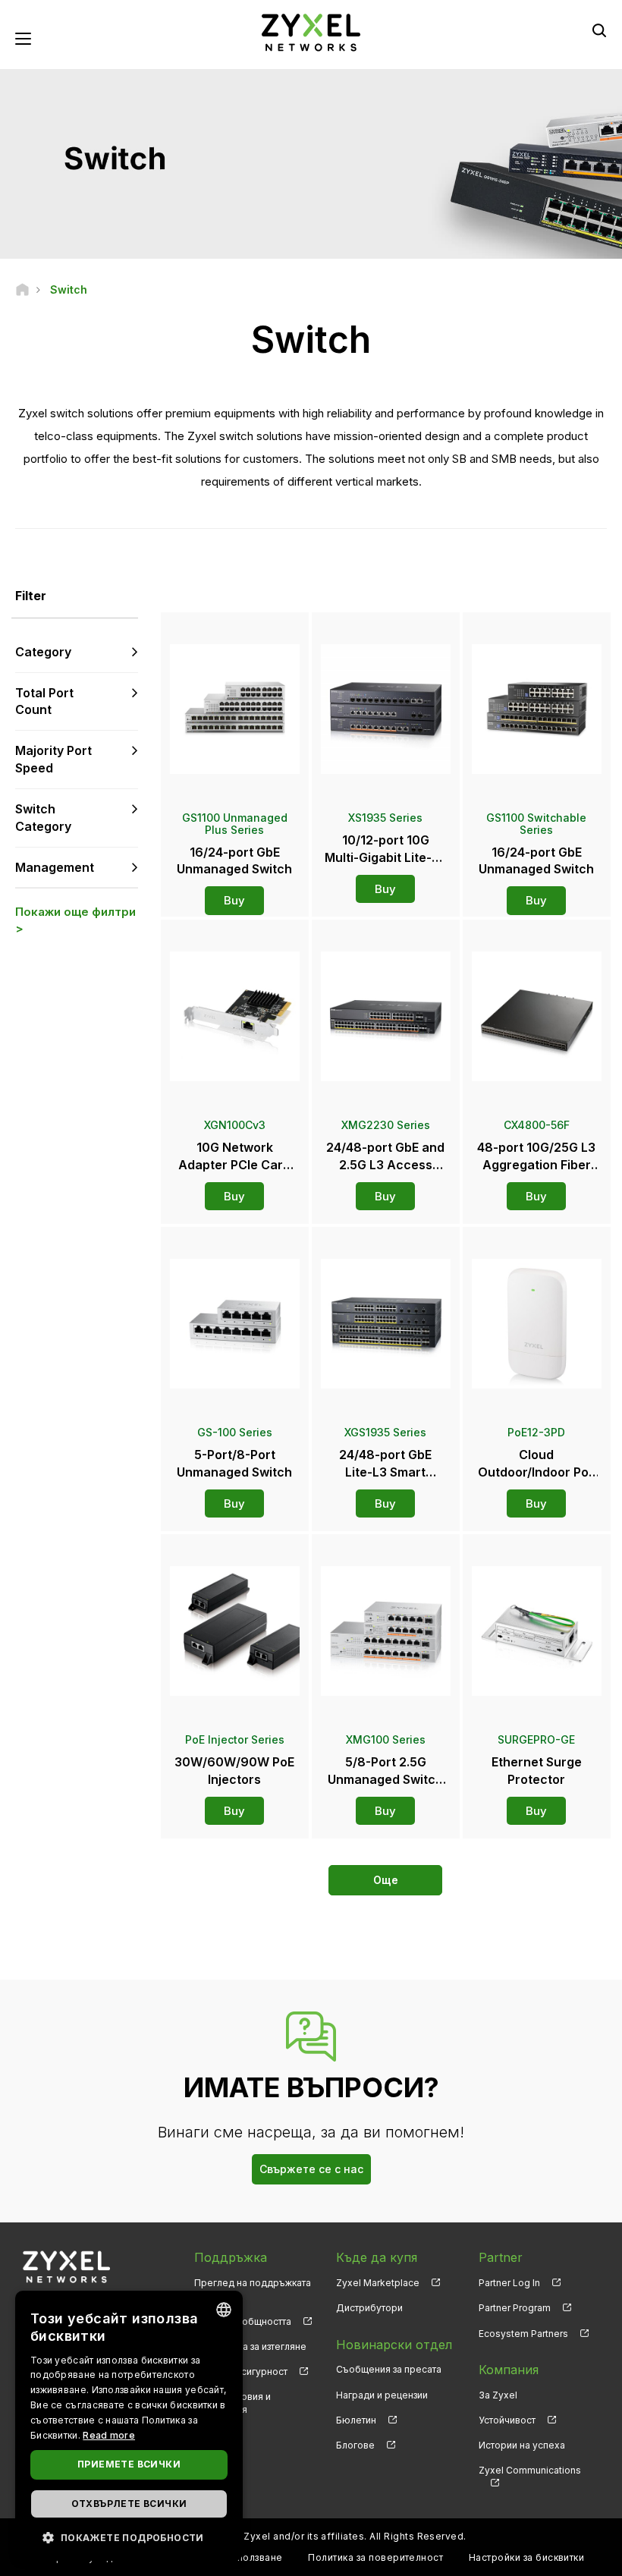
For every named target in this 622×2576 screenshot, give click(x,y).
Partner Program (515, 2308)
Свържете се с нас (311, 2169)
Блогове (355, 2445)
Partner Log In (509, 2283)
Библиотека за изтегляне (250, 2346)
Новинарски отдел (394, 2345)
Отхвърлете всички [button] (129, 2504)
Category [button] (43, 652)
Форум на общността (243, 2321)
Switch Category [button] (43, 818)
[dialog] (129, 2426)
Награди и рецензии (382, 2395)
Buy (234, 900)
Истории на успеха (522, 2445)
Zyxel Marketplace (378, 2283)
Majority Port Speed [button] (53, 759)
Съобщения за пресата (389, 2369)
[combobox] (224, 2310)
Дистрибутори (369, 2308)
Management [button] (55, 867)
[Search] (599, 30)
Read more (109, 2435)
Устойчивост (507, 2420)
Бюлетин (356, 2420)
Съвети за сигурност (241, 2372)
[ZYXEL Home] (311, 31)
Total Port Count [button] (44, 701)
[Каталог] (22, 289)
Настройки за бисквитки (527, 2557)
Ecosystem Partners (523, 2334)
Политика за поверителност (375, 2557)
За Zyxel (498, 2395)
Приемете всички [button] (129, 2464)
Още (386, 1880)
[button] (129, 2537)
